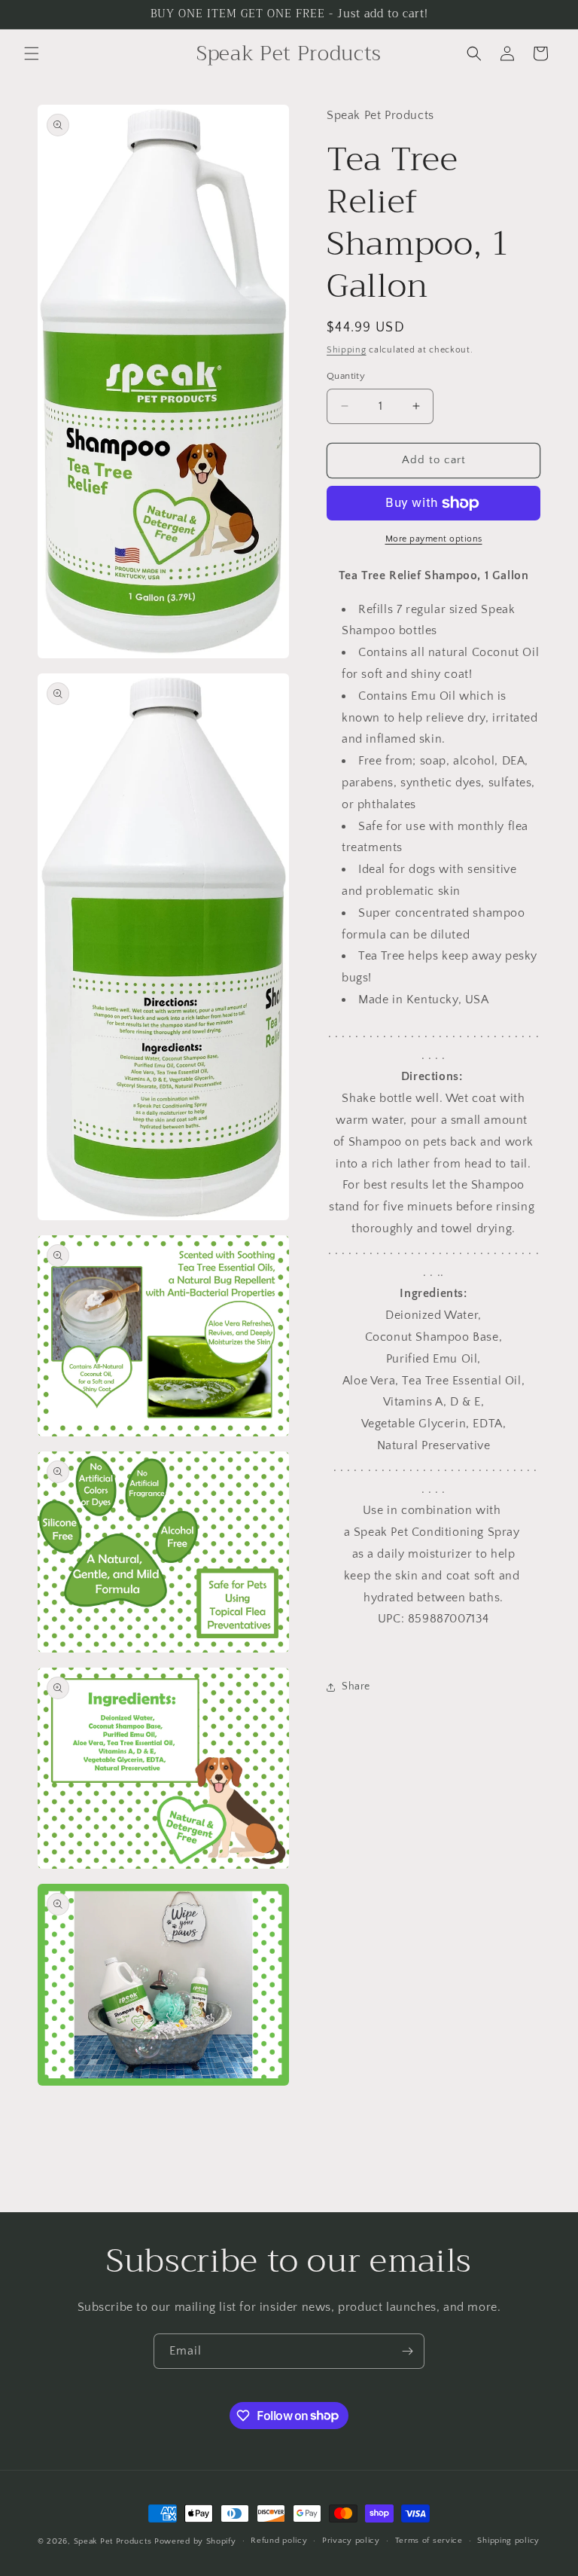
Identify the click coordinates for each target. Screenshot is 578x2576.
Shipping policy (508, 2541)
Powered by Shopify (195, 2541)
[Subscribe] (407, 2351)
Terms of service (429, 2541)
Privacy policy (351, 2541)
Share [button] (356, 1686)
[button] (32, 53)
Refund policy (279, 2541)
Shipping (347, 350)
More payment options (434, 539)
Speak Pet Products (113, 2541)
